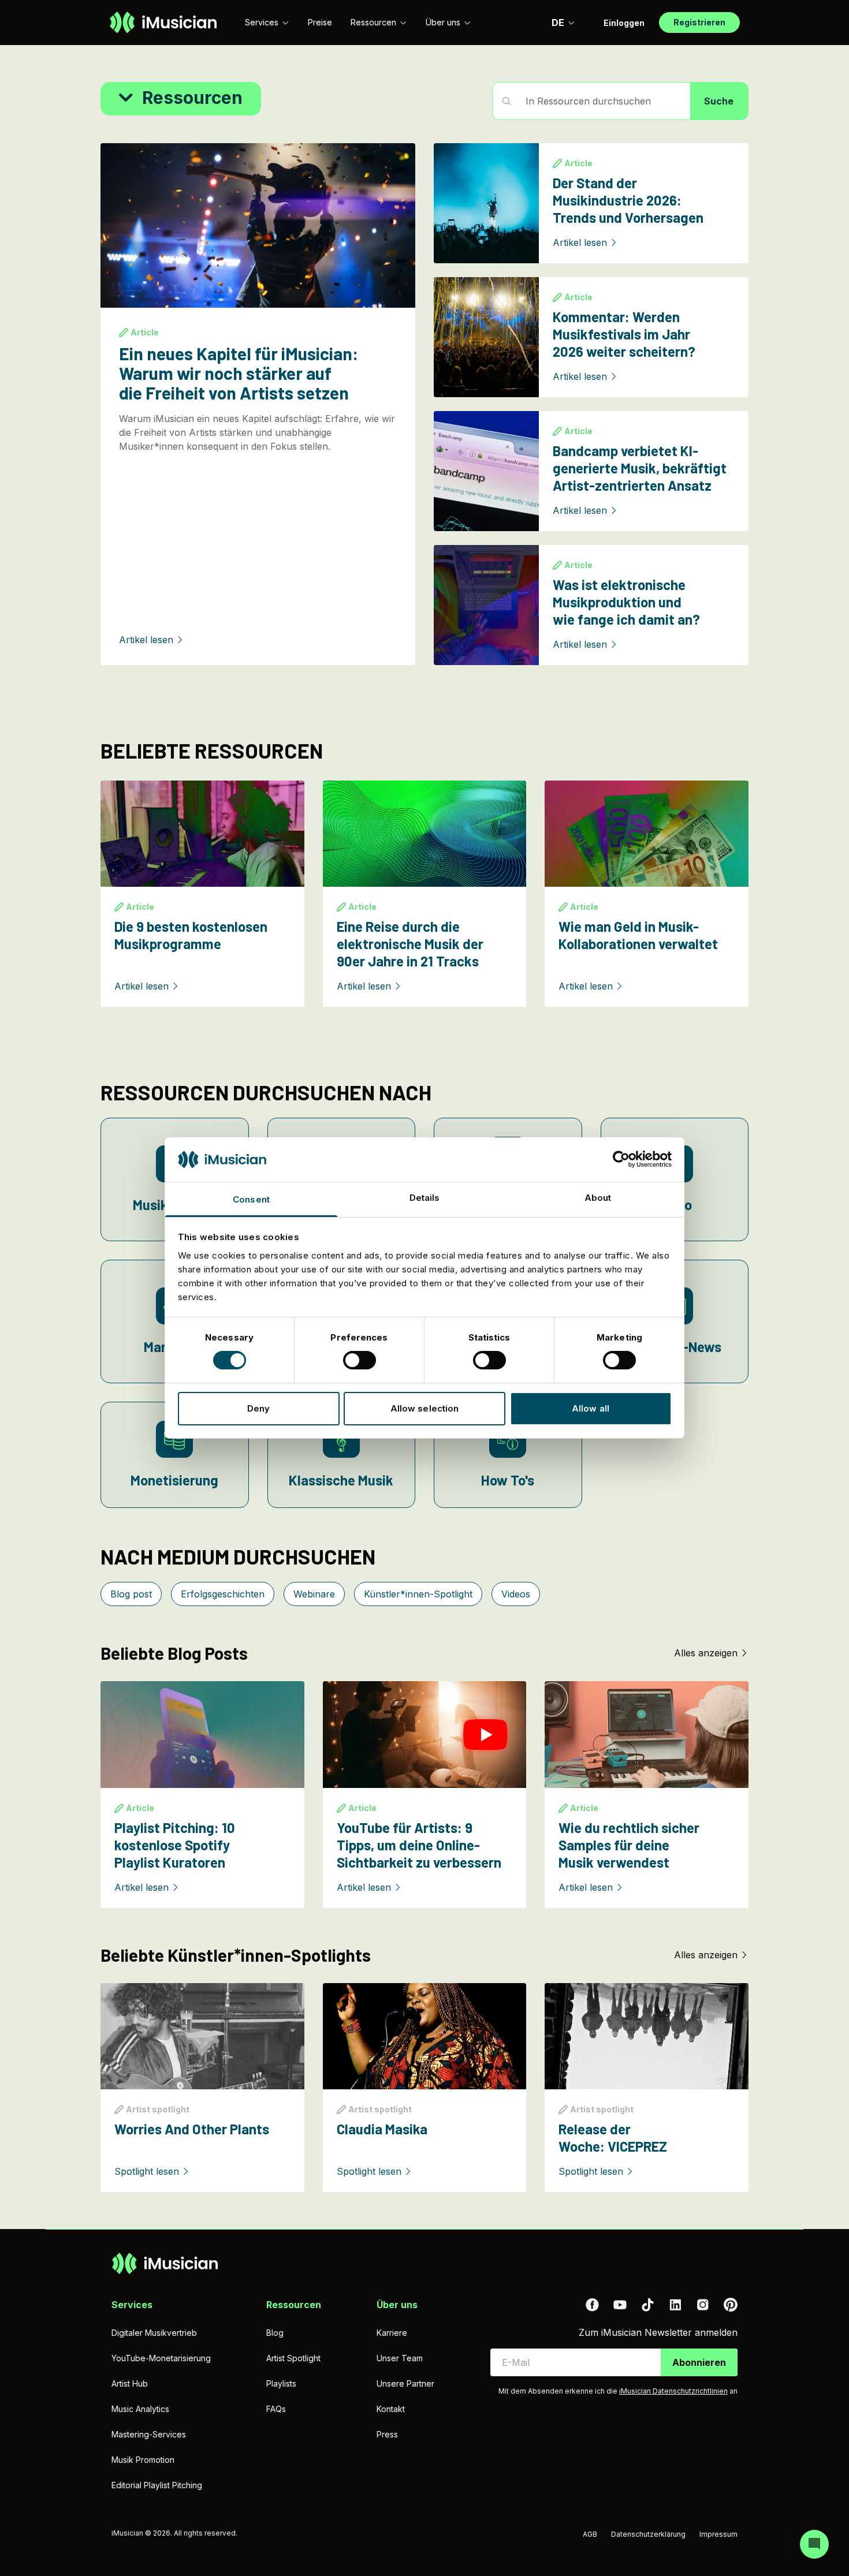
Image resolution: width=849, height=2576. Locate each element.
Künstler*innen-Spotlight (418, 1594)
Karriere (392, 2333)
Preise (320, 22)
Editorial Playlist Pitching (157, 2485)
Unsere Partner (405, 2383)
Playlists (281, 2383)
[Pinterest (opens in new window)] (731, 2305)
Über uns (443, 22)
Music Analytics (140, 2409)
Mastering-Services (149, 2434)
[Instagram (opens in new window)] (703, 2305)
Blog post (131, 1594)
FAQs (276, 2409)
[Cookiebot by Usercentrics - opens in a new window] (621, 1159)
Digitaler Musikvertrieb (154, 2333)
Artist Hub (130, 2383)
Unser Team (400, 2358)
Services (262, 22)
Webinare (314, 1594)
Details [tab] (425, 1198)
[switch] (360, 1360)
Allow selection (425, 1408)
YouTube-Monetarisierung (161, 2358)
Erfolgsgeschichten (223, 1594)
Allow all (591, 1408)
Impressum (718, 2534)
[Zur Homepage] (163, 23)
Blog (275, 2333)
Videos (516, 1594)
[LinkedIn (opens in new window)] (675, 2305)
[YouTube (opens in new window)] (620, 2305)
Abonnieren (699, 2362)
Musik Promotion (143, 2460)
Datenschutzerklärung (648, 2534)
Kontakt (391, 2409)
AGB (590, 2534)
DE (558, 23)
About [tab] (598, 1198)
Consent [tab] (251, 1199)
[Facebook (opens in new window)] (592, 2305)
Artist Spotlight (293, 2358)
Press (387, 2434)
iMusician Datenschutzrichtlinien (673, 2391)
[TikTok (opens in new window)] (647, 2305)
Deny (258, 1408)
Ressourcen (373, 22)
